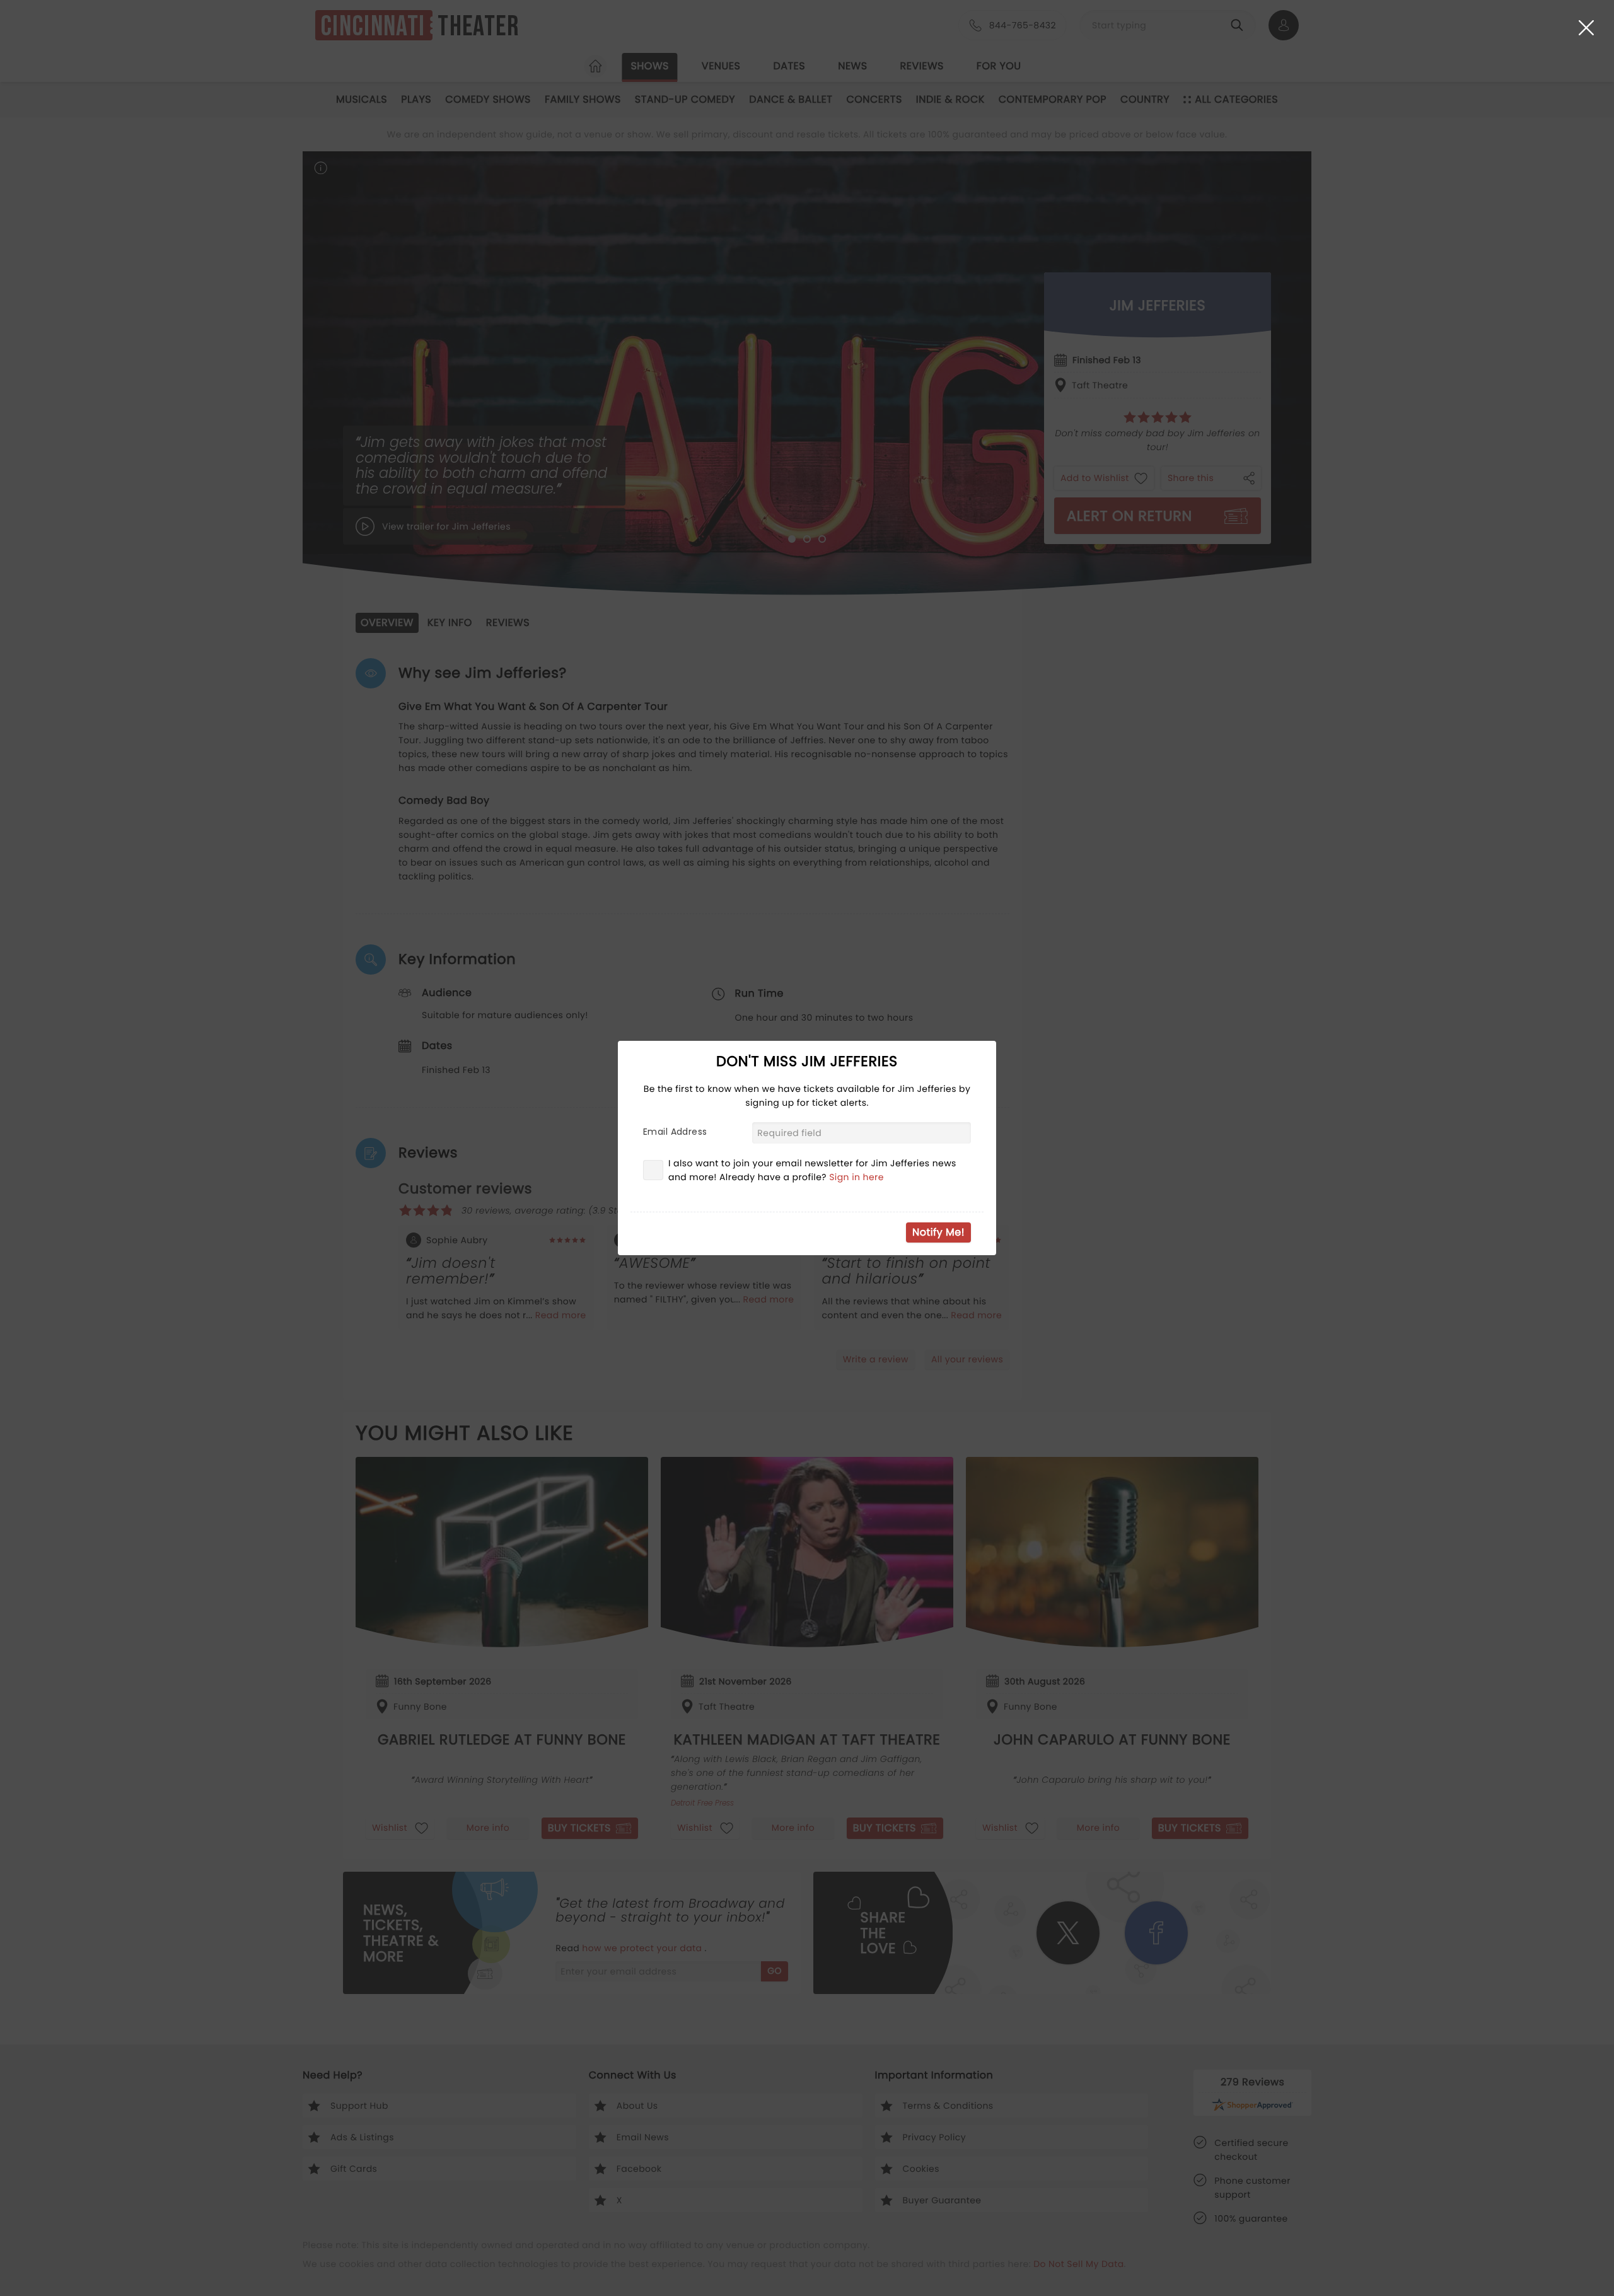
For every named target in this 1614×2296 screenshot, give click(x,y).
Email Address (675, 1132)
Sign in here (856, 1177)
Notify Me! (938, 1232)
